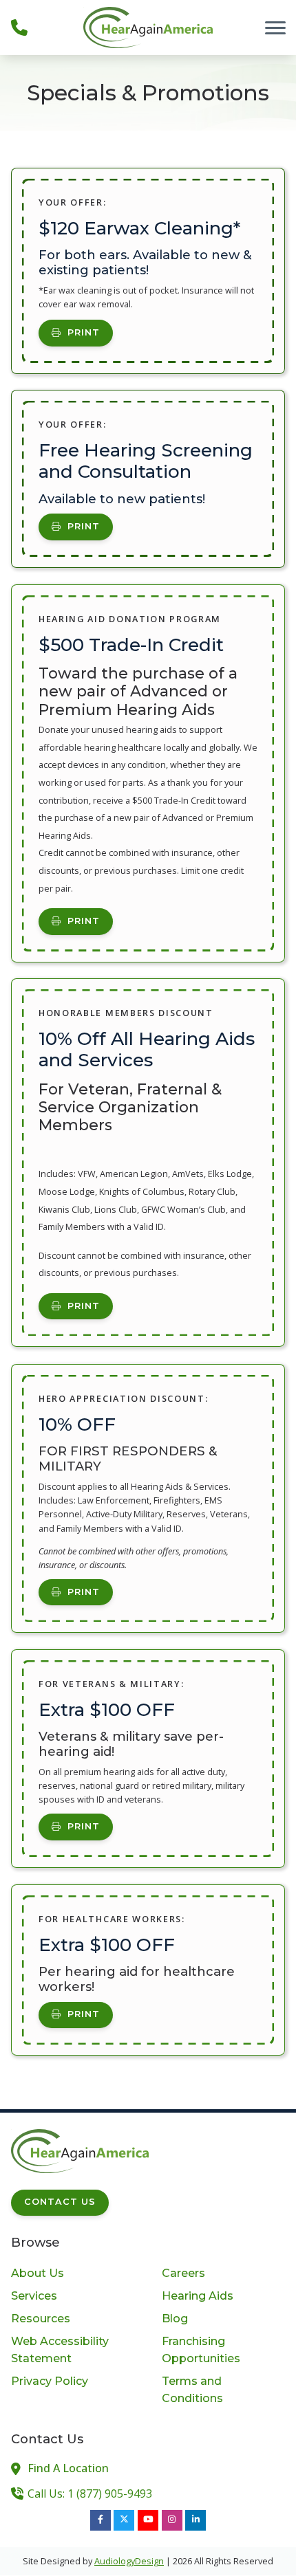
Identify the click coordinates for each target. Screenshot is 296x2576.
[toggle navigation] (275, 27)
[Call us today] (19, 27)
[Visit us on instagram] (172, 2520)
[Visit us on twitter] (124, 2520)
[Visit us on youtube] (148, 2520)
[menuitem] (73, 2274)
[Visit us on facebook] (101, 2520)
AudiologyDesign (129, 2561)
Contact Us (60, 2202)
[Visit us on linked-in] (195, 2520)
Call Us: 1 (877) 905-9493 (90, 2494)
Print (84, 332)
